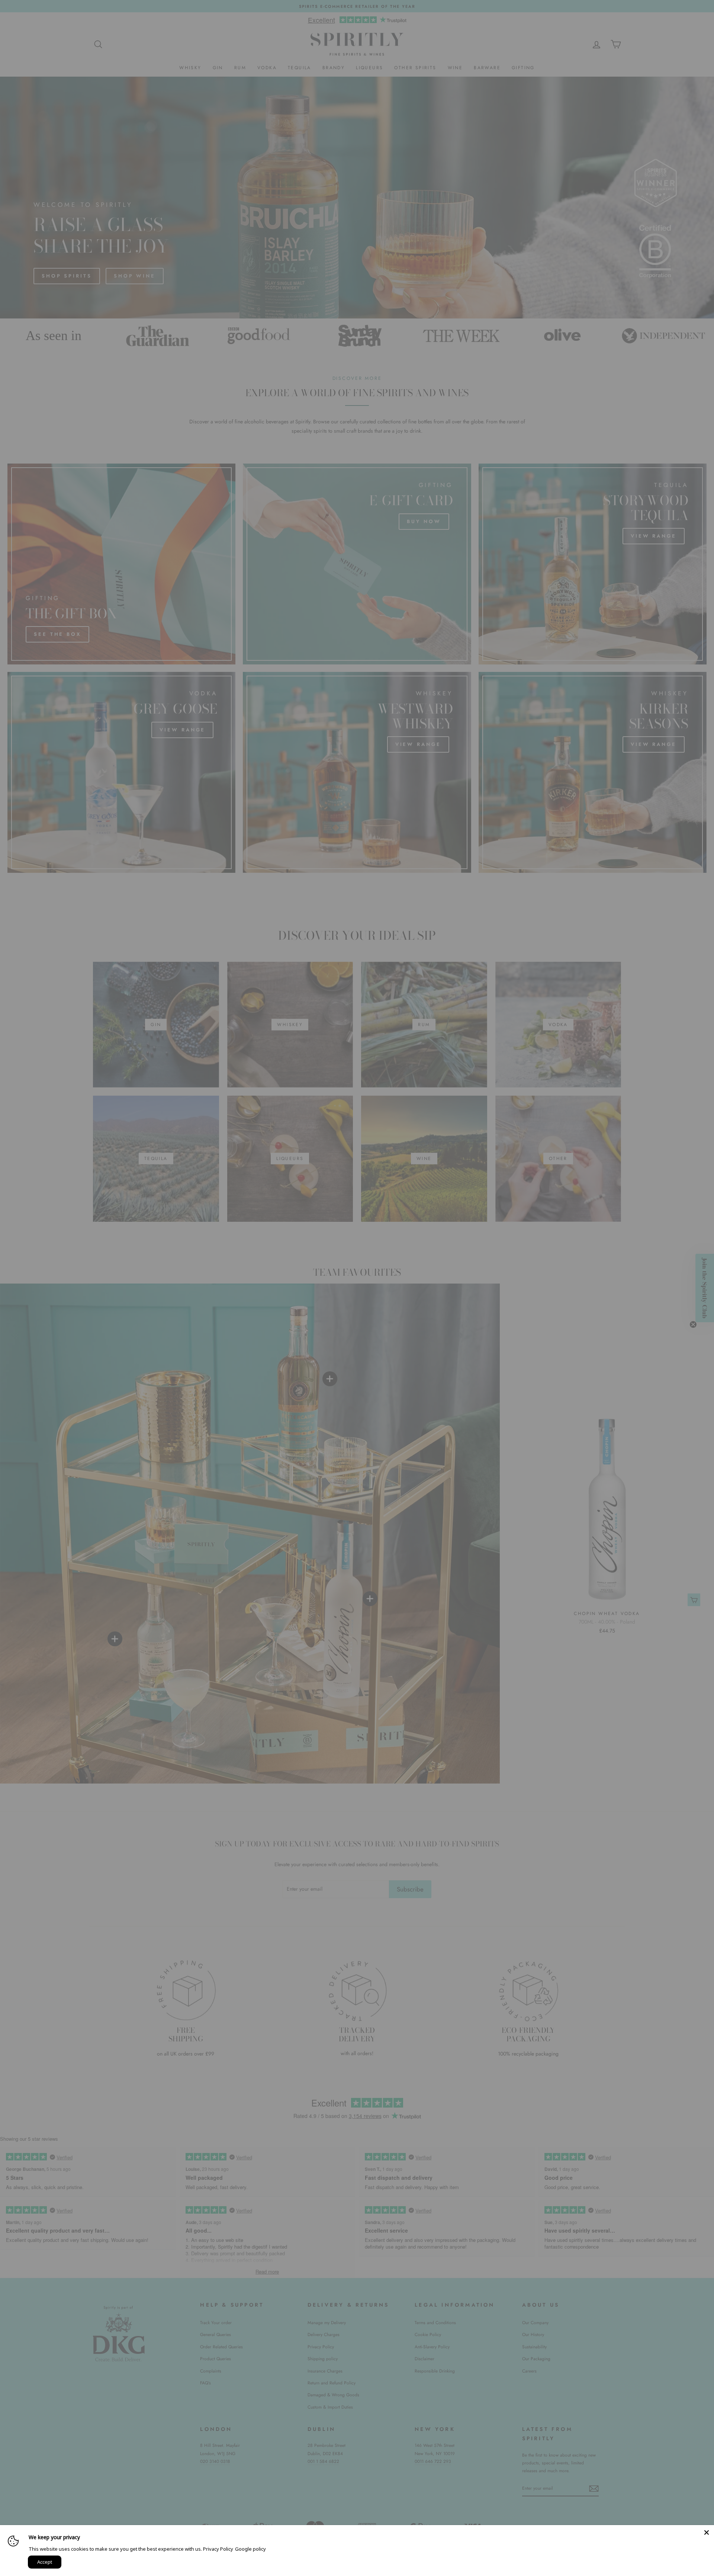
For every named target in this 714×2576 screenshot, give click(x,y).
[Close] (707, 2532)
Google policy (250, 2549)
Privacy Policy (218, 2549)
